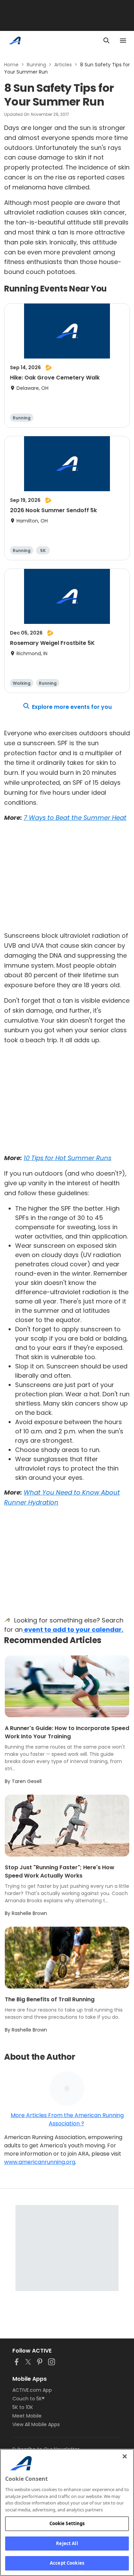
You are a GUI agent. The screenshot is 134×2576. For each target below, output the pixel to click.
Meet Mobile (27, 2416)
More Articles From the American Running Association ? (67, 2119)
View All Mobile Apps (36, 2424)
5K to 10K (23, 2407)
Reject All (67, 2543)
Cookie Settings (67, 2523)
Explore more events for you (72, 707)
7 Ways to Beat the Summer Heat (75, 818)
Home (11, 65)
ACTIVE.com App (32, 2390)
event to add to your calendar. (73, 1630)
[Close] (125, 2456)
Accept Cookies (67, 2563)
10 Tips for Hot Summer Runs (68, 1158)
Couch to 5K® (29, 2399)
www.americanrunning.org (40, 2162)
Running (36, 65)
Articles (63, 65)
